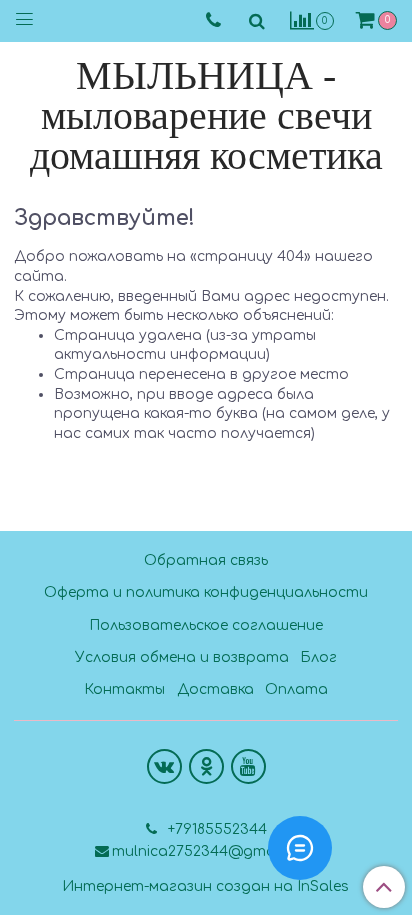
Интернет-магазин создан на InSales (205, 887)
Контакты (124, 689)
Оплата (296, 689)
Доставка (215, 689)
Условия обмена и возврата (182, 657)
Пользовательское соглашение (206, 625)
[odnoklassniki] (206, 766)
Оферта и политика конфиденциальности (206, 592)
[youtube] (248, 766)
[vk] (164, 766)
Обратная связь (206, 560)
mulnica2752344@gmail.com (214, 851)
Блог (318, 657)
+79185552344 (215, 829)
